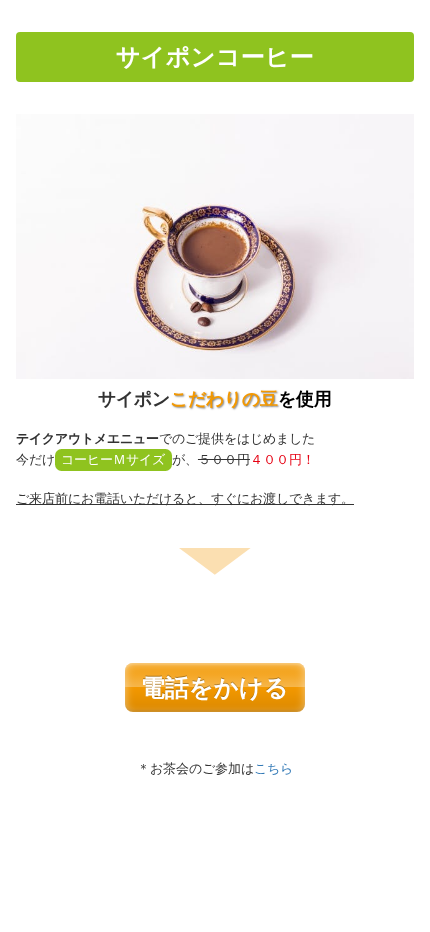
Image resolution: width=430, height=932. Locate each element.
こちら (273, 768)
